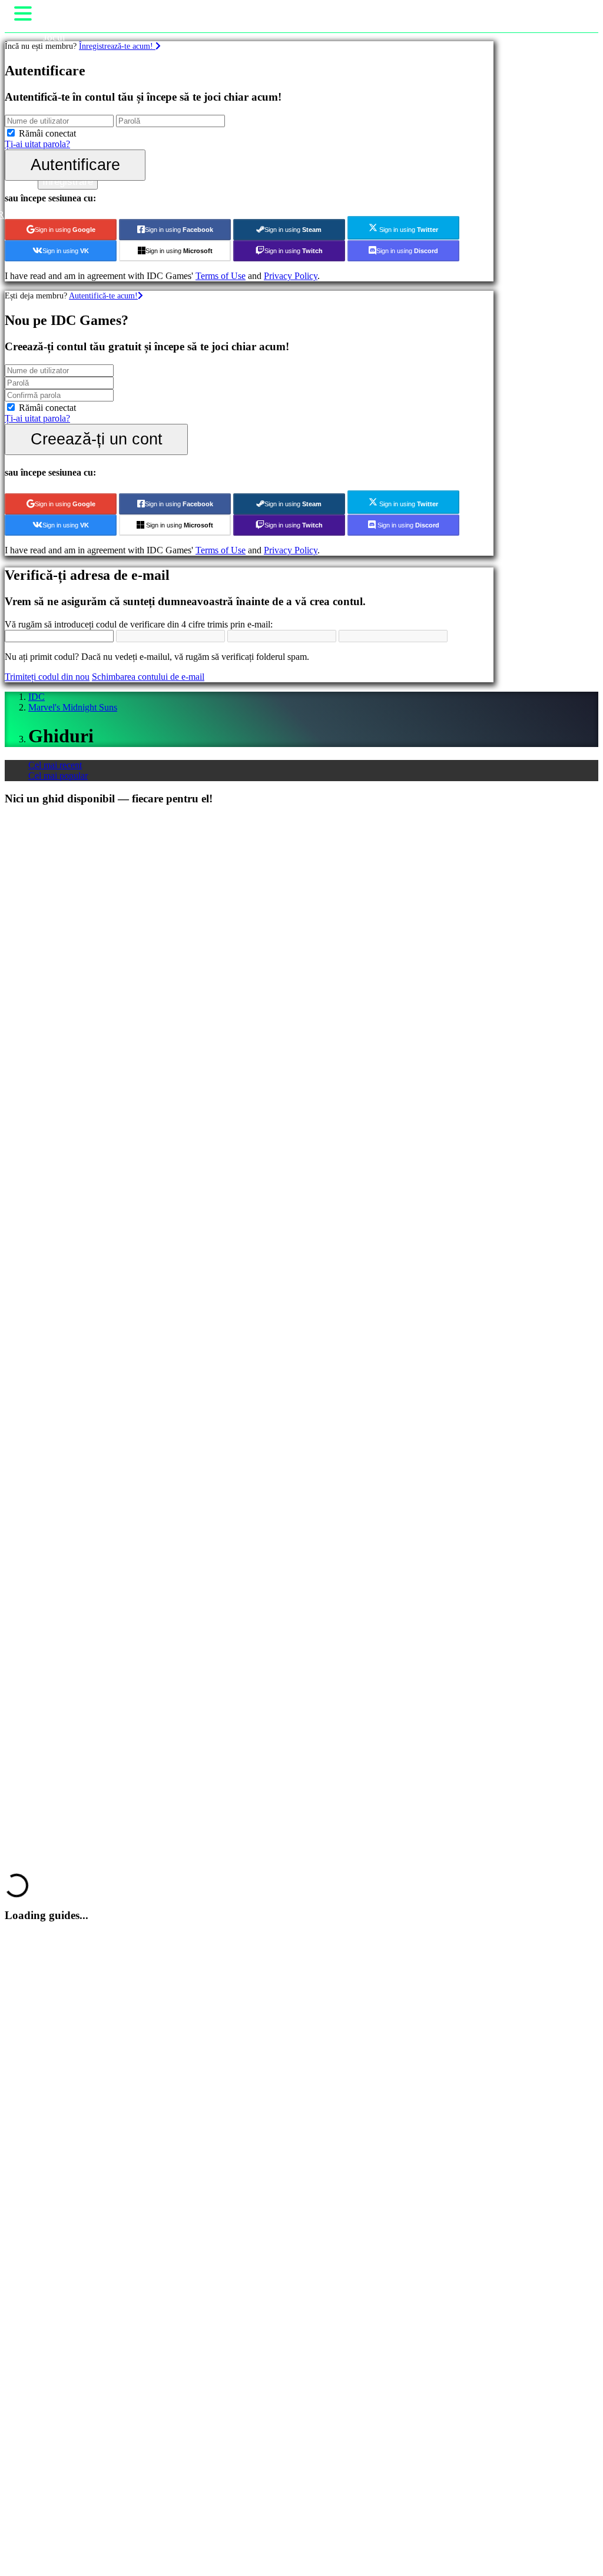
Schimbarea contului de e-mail (148, 677)
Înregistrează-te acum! (117, 46)
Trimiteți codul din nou (47, 677)
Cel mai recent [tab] (55, 765)
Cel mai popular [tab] (58, 776)
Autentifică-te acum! (103, 296)
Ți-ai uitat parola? (37, 144)
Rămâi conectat (47, 133)
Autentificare (75, 165)
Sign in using (65, 230)
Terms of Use (221, 276)
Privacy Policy (291, 276)
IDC (37, 697)
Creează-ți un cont (97, 439)
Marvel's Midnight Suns (73, 707)
